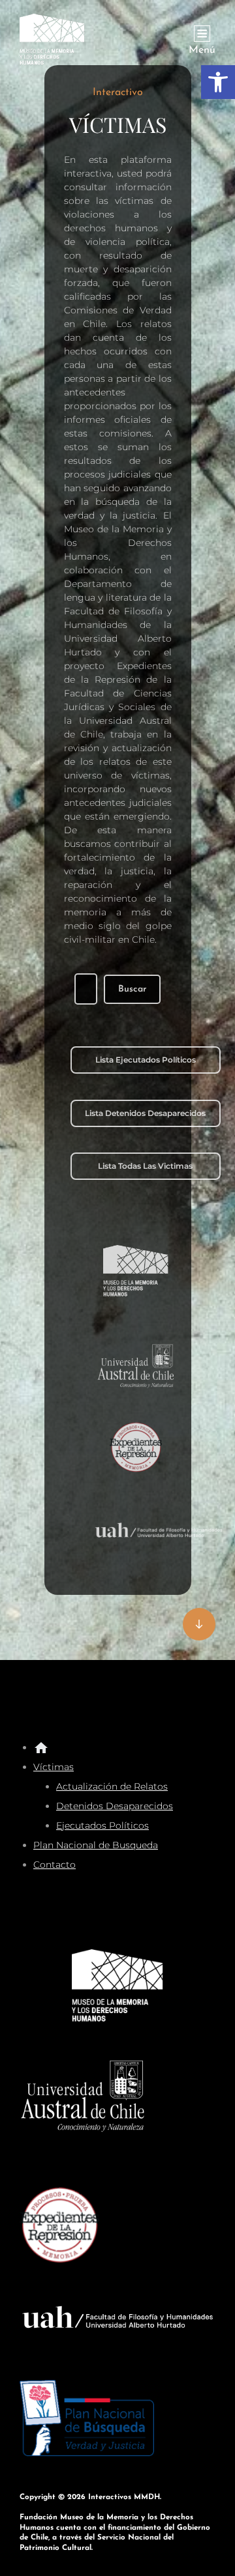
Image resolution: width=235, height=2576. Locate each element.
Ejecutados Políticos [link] (102, 1825)
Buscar (132, 989)
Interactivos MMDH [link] (124, 2497)
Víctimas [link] (54, 1767)
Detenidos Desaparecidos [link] (115, 1806)
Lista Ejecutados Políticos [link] (146, 1060)
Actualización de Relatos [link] (112, 1786)
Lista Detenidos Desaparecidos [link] (145, 1113)
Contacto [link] (55, 1865)
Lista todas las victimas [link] (145, 1166)
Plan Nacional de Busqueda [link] (96, 1845)
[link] (218, 82)
